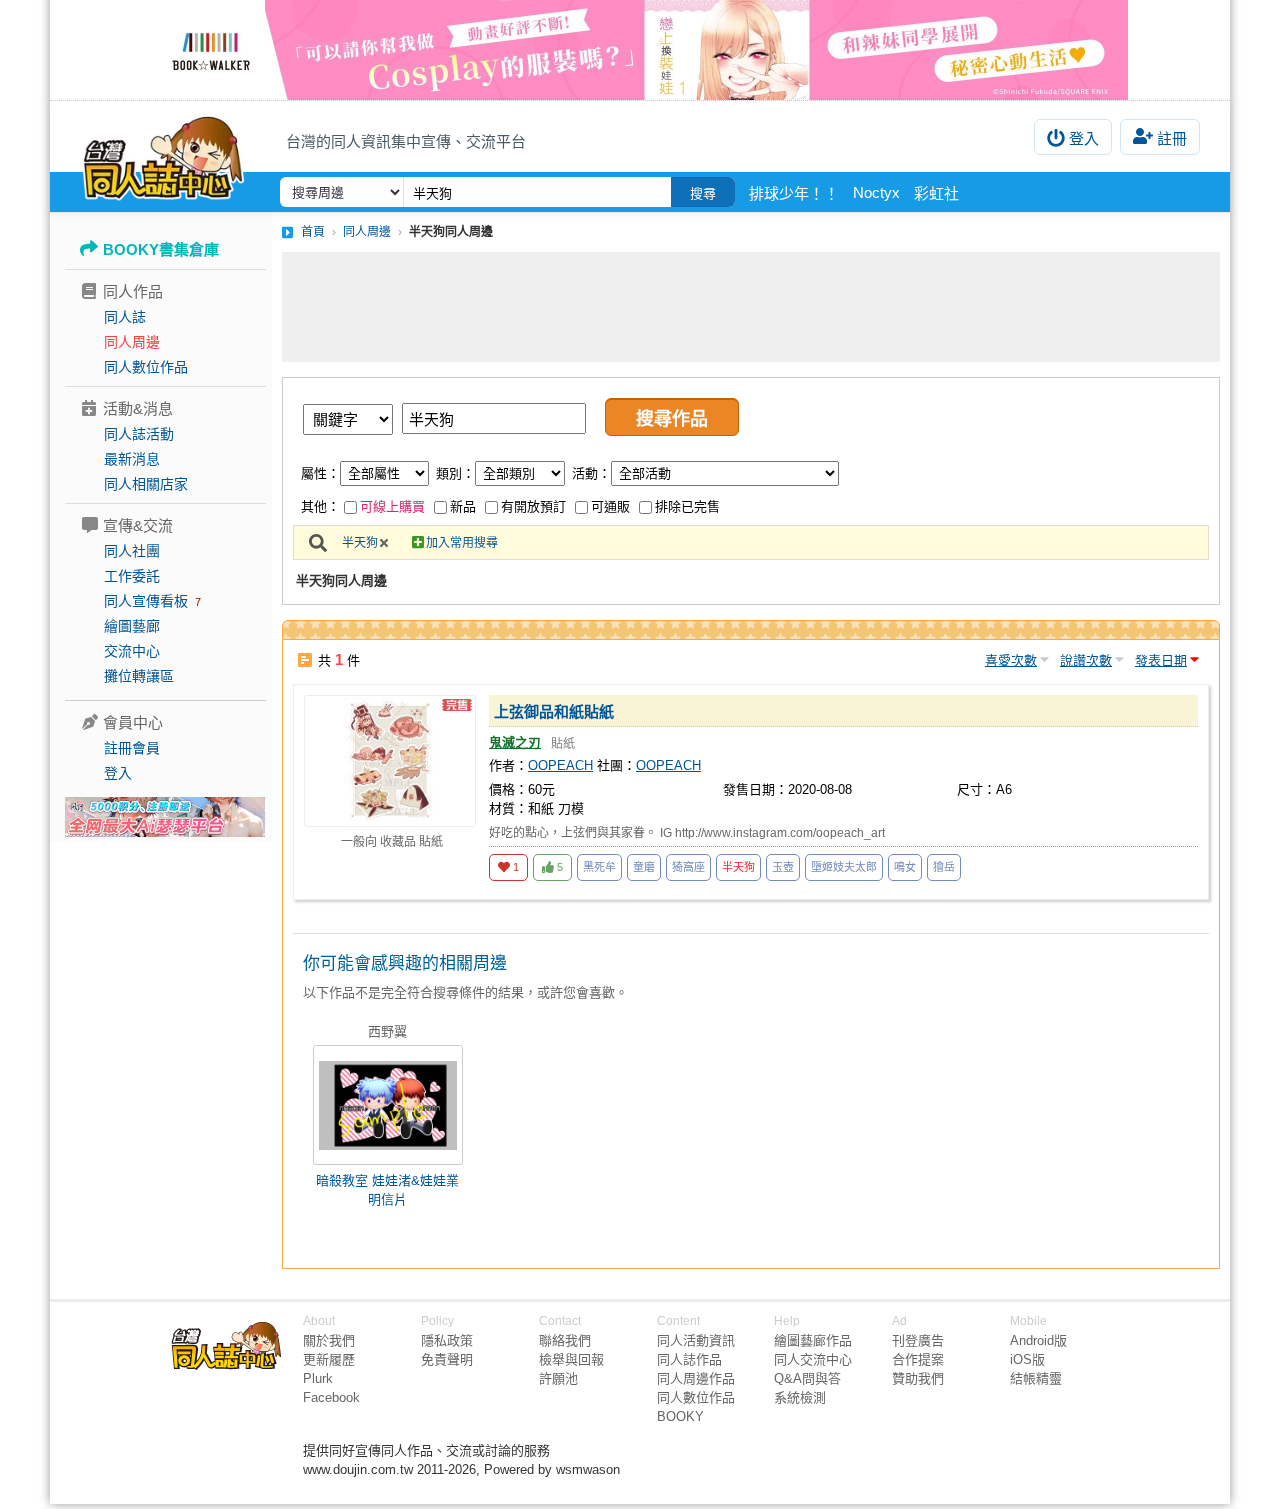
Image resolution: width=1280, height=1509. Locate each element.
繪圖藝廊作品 (813, 1340)
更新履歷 (329, 1359)
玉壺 (783, 867)
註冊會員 (132, 748)
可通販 (610, 506)
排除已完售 (687, 506)
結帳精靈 (1036, 1378)
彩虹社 (936, 193)
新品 (463, 506)
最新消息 (132, 459)
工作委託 (132, 576)
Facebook (331, 1397)
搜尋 (703, 193)
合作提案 (918, 1359)
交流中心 (132, 651)
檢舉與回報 (571, 1359)
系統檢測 (800, 1397)
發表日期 (1161, 660)
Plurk (318, 1378)
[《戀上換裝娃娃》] (640, 50)
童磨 (644, 867)
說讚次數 (1086, 660)
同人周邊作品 (696, 1378)
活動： (591, 473)
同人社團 (132, 551)
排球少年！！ (794, 193)
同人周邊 (132, 342)
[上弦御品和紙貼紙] (390, 761)
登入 (1084, 138)
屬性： (320, 473)
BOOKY (680, 1416)
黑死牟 (599, 867)
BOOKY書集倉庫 (161, 249)
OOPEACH (560, 765)
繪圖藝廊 (132, 626)
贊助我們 (918, 1378)
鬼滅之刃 (515, 742)
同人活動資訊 (696, 1340)
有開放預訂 (533, 506)
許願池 (558, 1378)
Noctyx (876, 192)
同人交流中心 (813, 1359)
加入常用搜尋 (462, 543)
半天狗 (360, 543)
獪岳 (944, 867)
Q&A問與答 (807, 1378)
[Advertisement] (751, 307)
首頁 (313, 232)
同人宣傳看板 (146, 601)
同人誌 (125, 317)
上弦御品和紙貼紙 (554, 711)
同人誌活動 (139, 434)
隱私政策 (447, 1340)
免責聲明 (447, 1359)
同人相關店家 (146, 484)
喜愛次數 (1011, 660)
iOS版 (1027, 1359)
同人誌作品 (689, 1359)
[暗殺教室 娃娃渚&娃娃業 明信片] (388, 1105)
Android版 (1038, 1340)
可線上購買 (392, 506)
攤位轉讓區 (139, 676)
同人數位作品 (146, 367)
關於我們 (329, 1340)
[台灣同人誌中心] (163, 155)
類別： (455, 473)
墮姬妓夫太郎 (844, 867)
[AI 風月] (165, 825)
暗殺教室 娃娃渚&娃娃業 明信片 (387, 1190)
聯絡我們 (565, 1340)
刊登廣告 (918, 1340)
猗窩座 (688, 867)
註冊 (1172, 138)
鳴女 (905, 867)
